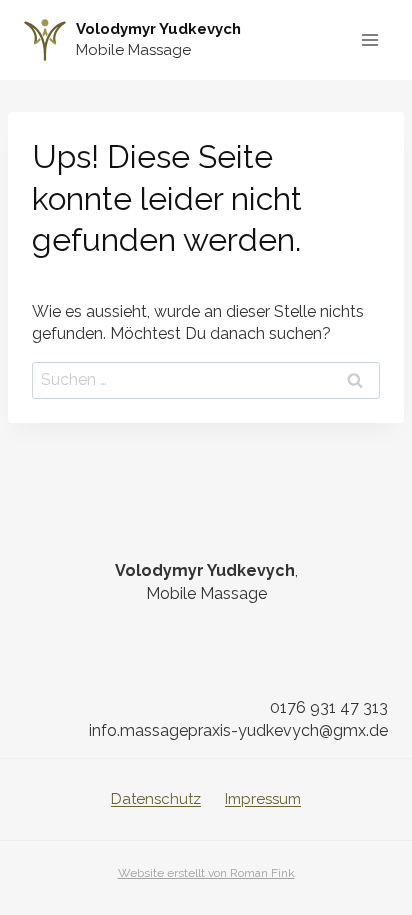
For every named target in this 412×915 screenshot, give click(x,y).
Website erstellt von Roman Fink (206, 873)
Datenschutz (156, 799)
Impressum (263, 799)
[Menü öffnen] (369, 39)
